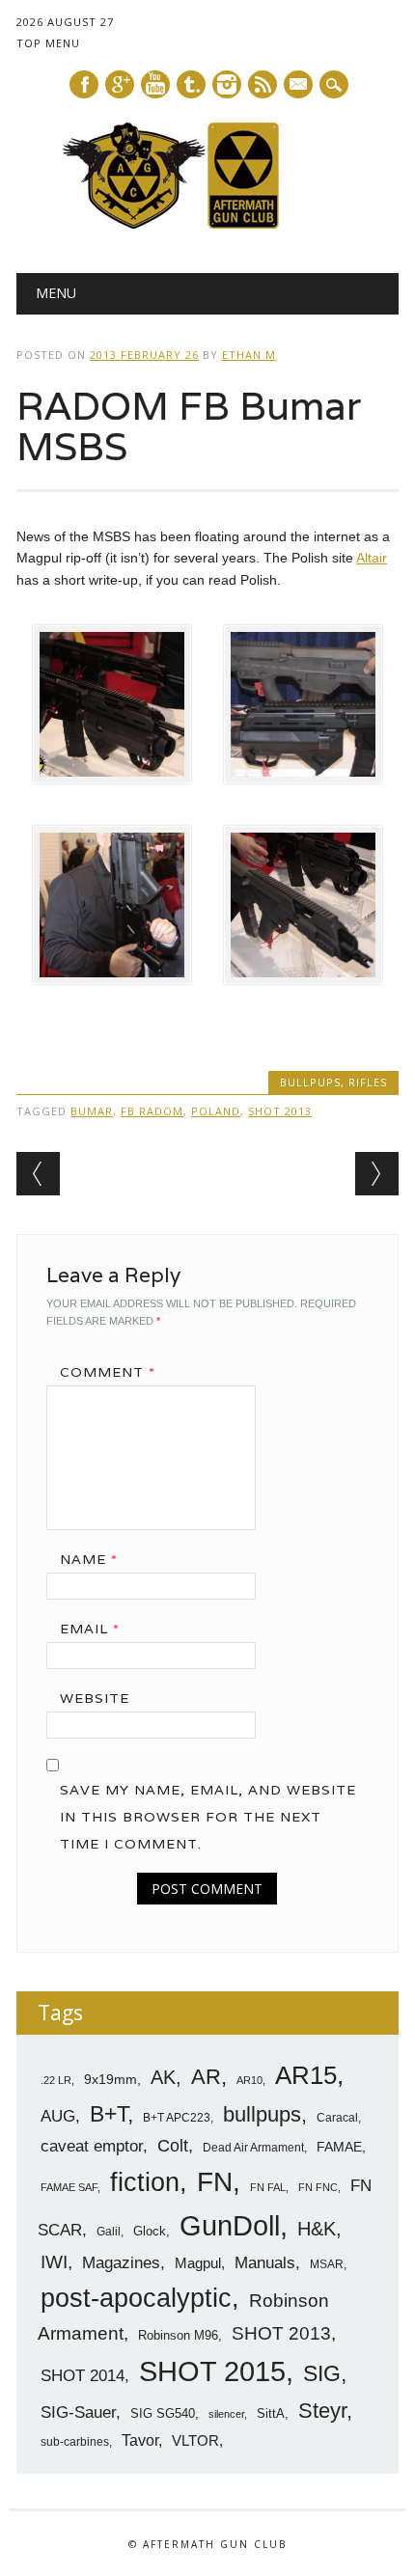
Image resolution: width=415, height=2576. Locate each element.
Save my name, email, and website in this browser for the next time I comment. (208, 1817)
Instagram (227, 84)
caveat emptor (92, 2146)
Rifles (368, 1082)
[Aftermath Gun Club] (207, 224)
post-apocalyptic (136, 2298)
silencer (226, 2414)
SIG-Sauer (78, 2412)
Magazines (121, 2263)
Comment (108, 1372)
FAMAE (339, 2147)
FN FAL (268, 2187)
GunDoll (230, 2226)
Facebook (84, 84)
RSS (263, 84)
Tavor (140, 2440)
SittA (271, 2413)
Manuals (265, 2263)
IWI (54, 2262)
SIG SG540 (163, 2413)
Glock (150, 2231)
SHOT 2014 (83, 2376)
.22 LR (56, 2080)
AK (163, 2077)
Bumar (92, 1111)
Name (89, 1559)
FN (215, 2181)
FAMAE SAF (69, 2187)
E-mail (299, 86)
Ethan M (249, 355)
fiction (145, 2182)
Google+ (120, 84)
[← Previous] (38, 1174)
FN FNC (318, 2187)
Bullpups (310, 1082)
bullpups (262, 2114)
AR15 (306, 2075)
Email (90, 1629)
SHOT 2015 (212, 2371)
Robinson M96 (178, 2335)
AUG (58, 2116)
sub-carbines (75, 2442)
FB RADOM (152, 1111)
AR (206, 2077)
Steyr (322, 2411)
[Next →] (377, 1174)
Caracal (337, 2118)
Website (95, 1698)
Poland (216, 1111)
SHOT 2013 (280, 1111)
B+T (109, 2114)
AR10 (249, 2080)
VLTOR (195, 2440)
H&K (317, 2228)
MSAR (327, 2264)
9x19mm (111, 2079)
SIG (322, 2373)
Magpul (198, 2263)
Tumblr (191, 84)
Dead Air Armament (253, 2148)
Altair (372, 558)
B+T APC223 (177, 2118)
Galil (109, 2232)
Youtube (155, 84)
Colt (173, 2146)
